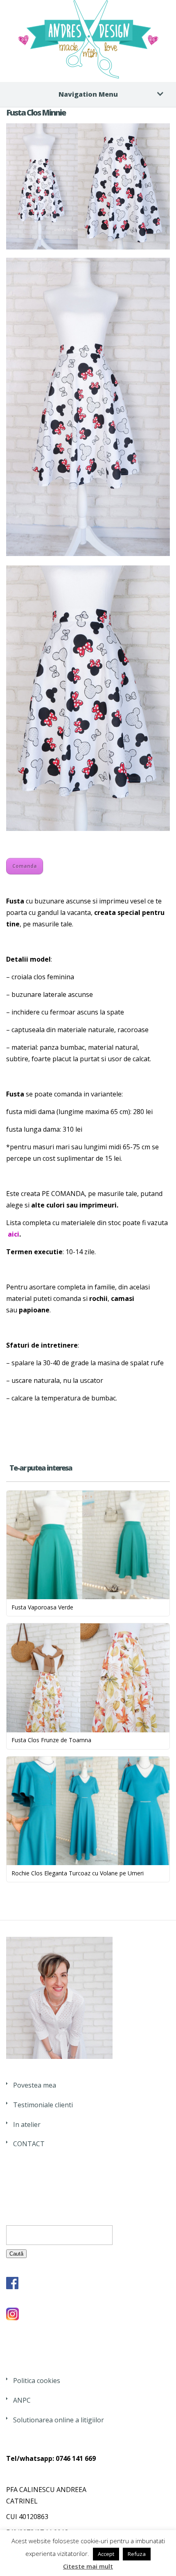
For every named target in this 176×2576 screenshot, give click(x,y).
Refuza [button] (137, 2554)
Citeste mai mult (88, 2566)
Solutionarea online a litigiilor (59, 2420)
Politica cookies (37, 2381)
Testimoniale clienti (43, 2105)
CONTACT (29, 2144)
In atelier (27, 2124)
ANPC (22, 2400)
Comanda (25, 866)
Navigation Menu (88, 94)
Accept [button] (106, 2554)
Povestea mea (35, 2085)
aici (14, 1234)
